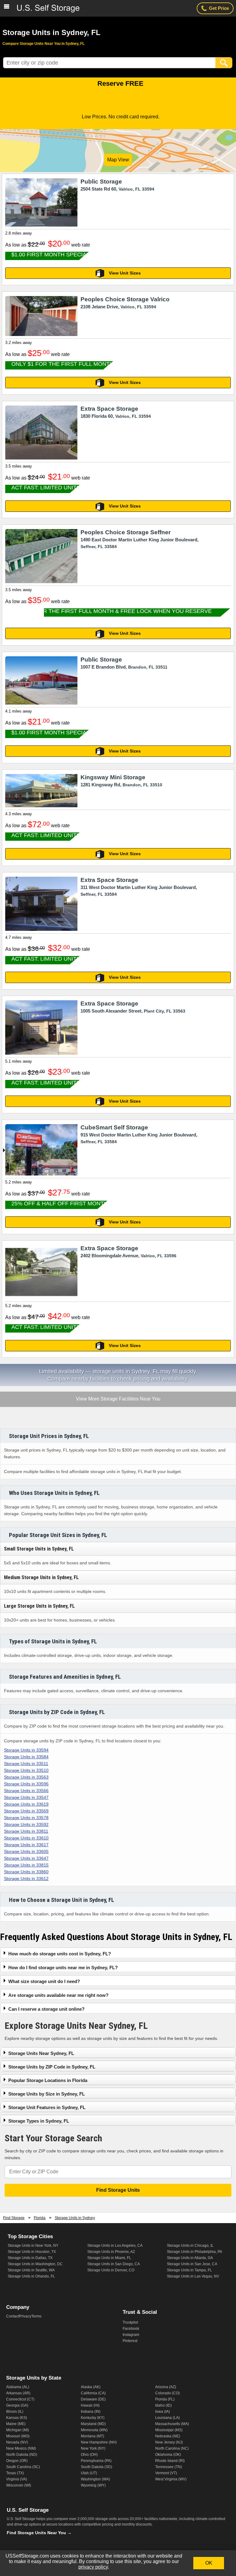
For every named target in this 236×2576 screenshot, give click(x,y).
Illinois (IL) (15, 2412)
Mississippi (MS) (169, 2430)
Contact (13, 2316)
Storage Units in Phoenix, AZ (111, 2252)
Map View (118, 160)
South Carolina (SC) (23, 2467)
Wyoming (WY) (93, 2485)
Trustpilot (130, 2322)
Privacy (25, 2316)
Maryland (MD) (93, 2424)
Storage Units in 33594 (26, 1750)
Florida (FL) (165, 2399)
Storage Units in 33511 (26, 1764)
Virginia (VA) (17, 2479)
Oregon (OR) (17, 2461)
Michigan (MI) (18, 2430)
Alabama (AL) (18, 2387)
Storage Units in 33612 (26, 1879)
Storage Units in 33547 (26, 1797)
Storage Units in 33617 (26, 1845)
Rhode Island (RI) (170, 2461)
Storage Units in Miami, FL (109, 2258)
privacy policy (93, 2567)
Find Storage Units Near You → (39, 2533)
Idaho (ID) (163, 2405)
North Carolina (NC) (172, 2448)
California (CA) (93, 2393)
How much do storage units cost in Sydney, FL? (60, 1954)
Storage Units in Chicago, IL (190, 2246)
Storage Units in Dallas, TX (30, 2258)
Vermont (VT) (166, 2473)
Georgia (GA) (17, 2405)
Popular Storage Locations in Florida (48, 2080)
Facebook (131, 2329)
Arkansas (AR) (18, 2393)
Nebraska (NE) (168, 2436)
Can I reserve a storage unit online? (46, 2009)
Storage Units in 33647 (26, 1858)
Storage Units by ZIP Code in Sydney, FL (52, 2067)
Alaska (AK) (91, 2387)
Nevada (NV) (17, 2442)
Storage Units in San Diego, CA (114, 2264)
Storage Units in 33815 (26, 1865)
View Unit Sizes (125, 273)
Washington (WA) (95, 2479)
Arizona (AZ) (166, 2387)
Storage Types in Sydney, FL (39, 2121)
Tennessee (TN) (169, 2467)
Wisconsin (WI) (19, 2485)
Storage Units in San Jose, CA (192, 2264)
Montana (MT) (92, 2436)
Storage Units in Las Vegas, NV (193, 2276)
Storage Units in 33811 (26, 1831)
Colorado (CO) (167, 2393)
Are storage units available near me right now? (58, 1995)
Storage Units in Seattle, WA (31, 2270)
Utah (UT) (89, 2473)
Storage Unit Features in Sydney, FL (47, 2107)
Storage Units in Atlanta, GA (190, 2258)
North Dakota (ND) (22, 2455)
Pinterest (130, 2341)
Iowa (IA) (163, 2412)
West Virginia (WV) (171, 2479)
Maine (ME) (16, 2424)
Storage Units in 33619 (26, 1804)
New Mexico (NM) (21, 2448)
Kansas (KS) (17, 2418)
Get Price (219, 8)
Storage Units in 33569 (26, 1811)
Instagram (131, 2335)
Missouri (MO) (18, 2436)
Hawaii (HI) (90, 2405)
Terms (36, 2316)
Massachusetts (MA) (172, 2424)
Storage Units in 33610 (26, 1838)
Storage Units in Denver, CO (111, 2270)
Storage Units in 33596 (26, 1784)
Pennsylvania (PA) (96, 2461)
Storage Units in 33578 (26, 1818)
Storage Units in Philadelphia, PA (195, 2252)
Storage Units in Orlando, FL (31, 2276)
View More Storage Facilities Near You (118, 1399)
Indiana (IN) (91, 2412)
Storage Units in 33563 (26, 1777)
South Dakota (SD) (96, 2467)
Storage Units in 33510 (26, 1770)
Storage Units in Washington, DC (35, 2264)
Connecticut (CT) (20, 2399)
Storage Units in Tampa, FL (189, 2270)
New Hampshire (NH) (99, 2442)
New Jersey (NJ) (169, 2442)
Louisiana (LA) (167, 2418)
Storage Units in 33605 (26, 1851)
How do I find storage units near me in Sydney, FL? (63, 1968)
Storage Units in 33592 (26, 1824)
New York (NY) (93, 2448)
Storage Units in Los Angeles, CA (115, 2246)
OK (209, 2563)
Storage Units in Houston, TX (32, 2252)
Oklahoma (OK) (168, 2455)
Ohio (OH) (89, 2455)
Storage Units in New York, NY (33, 2246)
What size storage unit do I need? (44, 1981)
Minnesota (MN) (94, 2430)
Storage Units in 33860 (26, 1872)
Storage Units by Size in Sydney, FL (47, 2094)
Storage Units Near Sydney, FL (41, 2053)
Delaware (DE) (93, 2399)
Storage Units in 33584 (26, 1757)
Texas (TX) (15, 2473)
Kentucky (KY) (93, 2418)
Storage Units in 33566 (26, 1791)
